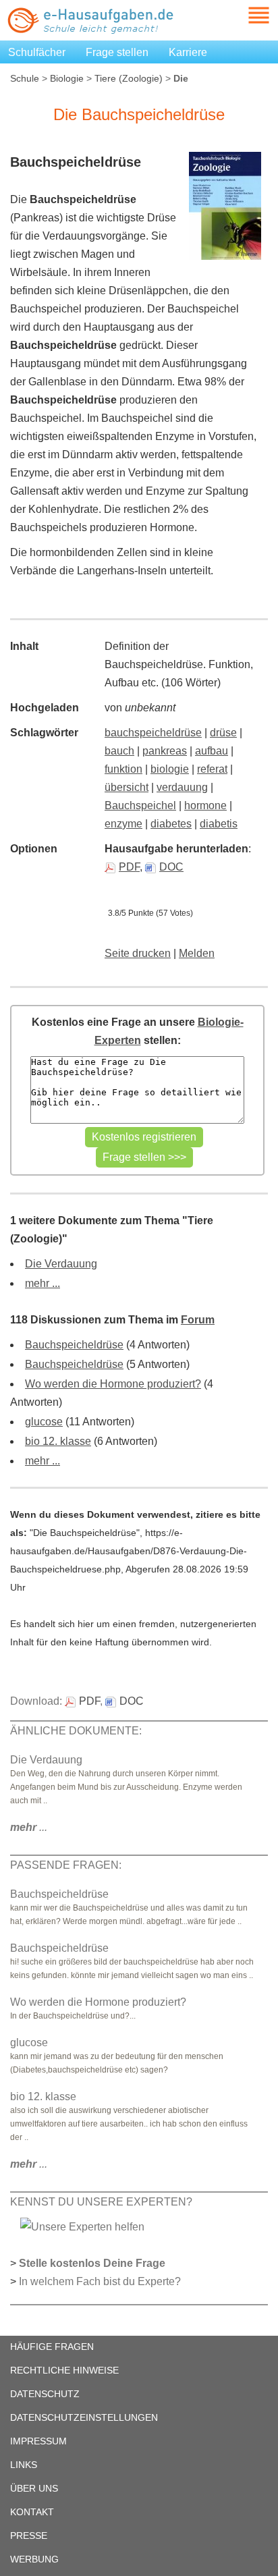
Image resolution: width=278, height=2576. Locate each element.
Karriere (188, 52)
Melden (197, 953)
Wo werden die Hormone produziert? (113, 1384)
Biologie (67, 78)
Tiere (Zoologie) (129, 78)
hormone (205, 805)
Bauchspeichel (140, 805)
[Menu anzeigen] (243, 15)
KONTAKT (32, 2512)
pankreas (165, 751)
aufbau (212, 751)
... (29, 1827)
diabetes (171, 824)
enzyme (123, 824)
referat (212, 769)
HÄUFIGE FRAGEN (52, 2347)
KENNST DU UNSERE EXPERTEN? (101, 2202)
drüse (223, 733)
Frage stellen (117, 52)
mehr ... (43, 1283)
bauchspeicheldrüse (153, 733)
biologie (170, 769)
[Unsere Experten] (82, 2226)
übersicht (127, 787)
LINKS (24, 2465)
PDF (129, 867)
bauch (119, 751)
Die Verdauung (61, 1264)
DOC (171, 867)
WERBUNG (34, 2559)
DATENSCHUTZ (45, 2394)
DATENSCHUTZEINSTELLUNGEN (84, 2417)
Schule (25, 78)
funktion (123, 769)
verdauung (182, 787)
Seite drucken (138, 953)
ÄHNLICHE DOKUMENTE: (76, 1731)
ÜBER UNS (34, 2488)
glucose (44, 1422)
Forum (198, 1320)
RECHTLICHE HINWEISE (64, 2370)
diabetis (219, 824)
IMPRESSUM (38, 2441)
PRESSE (29, 2536)
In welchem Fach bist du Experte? (100, 2281)
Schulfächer (37, 52)
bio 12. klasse (58, 1441)
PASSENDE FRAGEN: (66, 1865)
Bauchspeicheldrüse (74, 1345)
